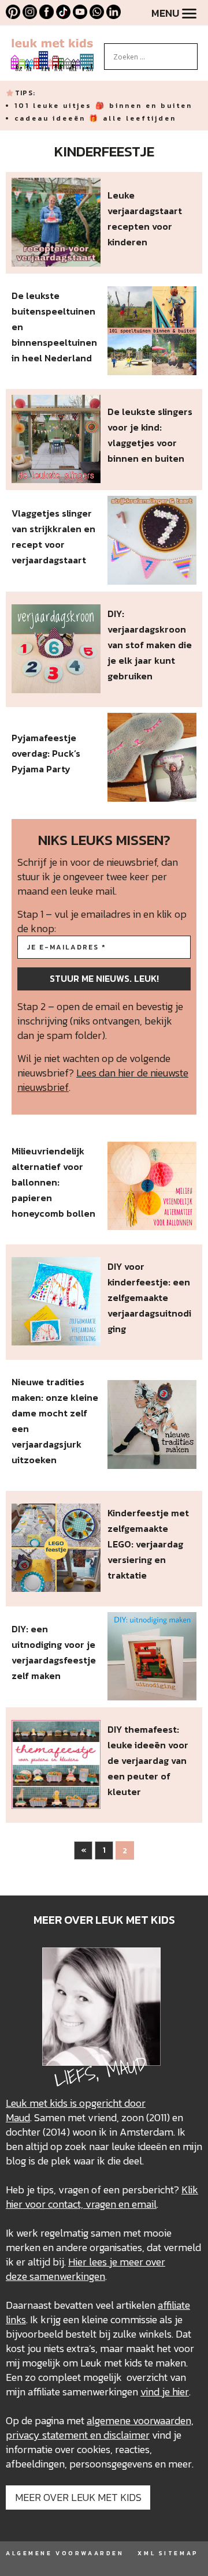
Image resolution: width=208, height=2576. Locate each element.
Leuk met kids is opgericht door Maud (76, 2110)
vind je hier (165, 2392)
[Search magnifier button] (189, 52)
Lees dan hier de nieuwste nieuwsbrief (103, 1080)
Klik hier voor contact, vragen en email (102, 2197)
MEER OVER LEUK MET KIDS (78, 2497)
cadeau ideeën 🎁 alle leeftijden (95, 118)
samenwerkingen (67, 2276)
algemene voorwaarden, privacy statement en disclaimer (100, 2428)
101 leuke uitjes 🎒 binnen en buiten (103, 106)
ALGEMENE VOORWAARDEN (65, 2553)
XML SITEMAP (168, 2553)
